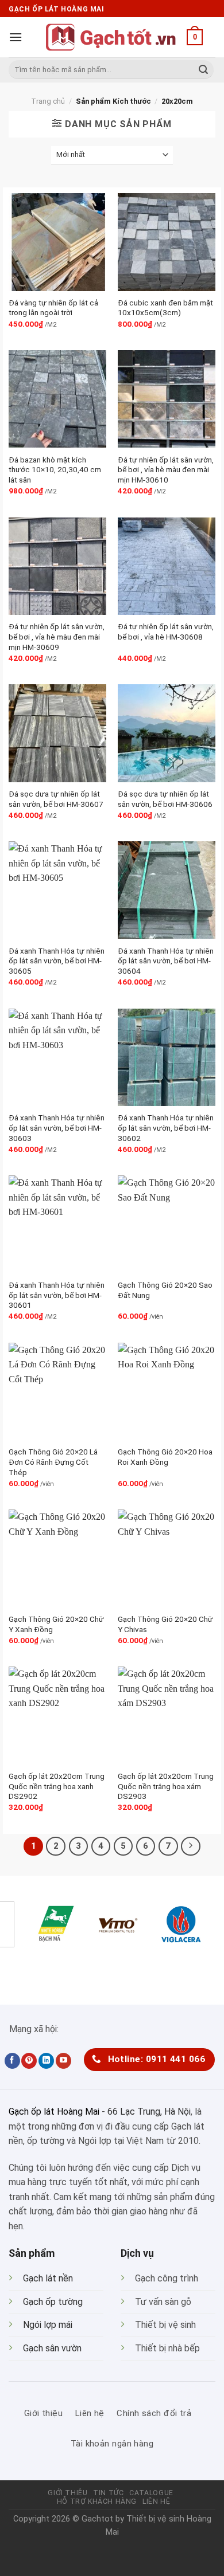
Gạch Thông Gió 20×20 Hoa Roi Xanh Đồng (165, 1457)
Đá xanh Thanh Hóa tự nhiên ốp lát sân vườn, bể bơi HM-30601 (57, 1295)
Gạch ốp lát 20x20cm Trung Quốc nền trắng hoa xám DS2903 (166, 1786)
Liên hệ (156, 2501)
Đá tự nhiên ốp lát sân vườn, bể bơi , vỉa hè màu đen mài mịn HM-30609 (57, 636)
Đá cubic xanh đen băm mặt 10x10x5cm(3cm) (165, 308)
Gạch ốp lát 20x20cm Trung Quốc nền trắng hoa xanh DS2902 (57, 1786)
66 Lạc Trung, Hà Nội (149, 2112)
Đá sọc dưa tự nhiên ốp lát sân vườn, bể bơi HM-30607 (56, 799)
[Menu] (16, 37)
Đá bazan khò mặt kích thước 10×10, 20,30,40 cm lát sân (55, 470)
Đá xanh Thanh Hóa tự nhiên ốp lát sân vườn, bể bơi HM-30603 (57, 1128)
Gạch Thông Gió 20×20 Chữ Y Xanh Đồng (56, 1624)
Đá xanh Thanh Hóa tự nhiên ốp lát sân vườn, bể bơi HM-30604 (166, 961)
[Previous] (20, 1967)
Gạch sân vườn (52, 2348)
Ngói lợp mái (48, 2325)
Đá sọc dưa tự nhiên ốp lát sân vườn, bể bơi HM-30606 (165, 799)
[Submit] (203, 70)
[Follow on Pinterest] (29, 2061)
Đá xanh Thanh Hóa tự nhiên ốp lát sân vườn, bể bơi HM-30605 (57, 961)
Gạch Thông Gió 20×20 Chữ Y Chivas (165, 1624)
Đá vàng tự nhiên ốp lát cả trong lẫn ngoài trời (53, 308)
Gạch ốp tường (53, 2302)
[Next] (51, 1967)
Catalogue (151, 2493)
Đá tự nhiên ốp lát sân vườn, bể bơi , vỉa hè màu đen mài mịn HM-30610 (166, 470)
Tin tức (108, 2493)
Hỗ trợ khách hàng (97, 2501)
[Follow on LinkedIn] (46, 2061)
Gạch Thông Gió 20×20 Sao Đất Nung (165, 1290)
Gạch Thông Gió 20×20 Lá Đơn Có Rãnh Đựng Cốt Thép (53, 1462)
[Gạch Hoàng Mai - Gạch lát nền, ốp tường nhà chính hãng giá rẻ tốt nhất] (112, 37)
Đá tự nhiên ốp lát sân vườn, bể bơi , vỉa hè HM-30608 (166, 632)
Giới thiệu (67, 2493)
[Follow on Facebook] (12, 2061)
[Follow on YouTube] (63, 2061)
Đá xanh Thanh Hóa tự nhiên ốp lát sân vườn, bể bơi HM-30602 (166, 1128)
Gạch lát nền (48, 2278)
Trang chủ (48, 101)
